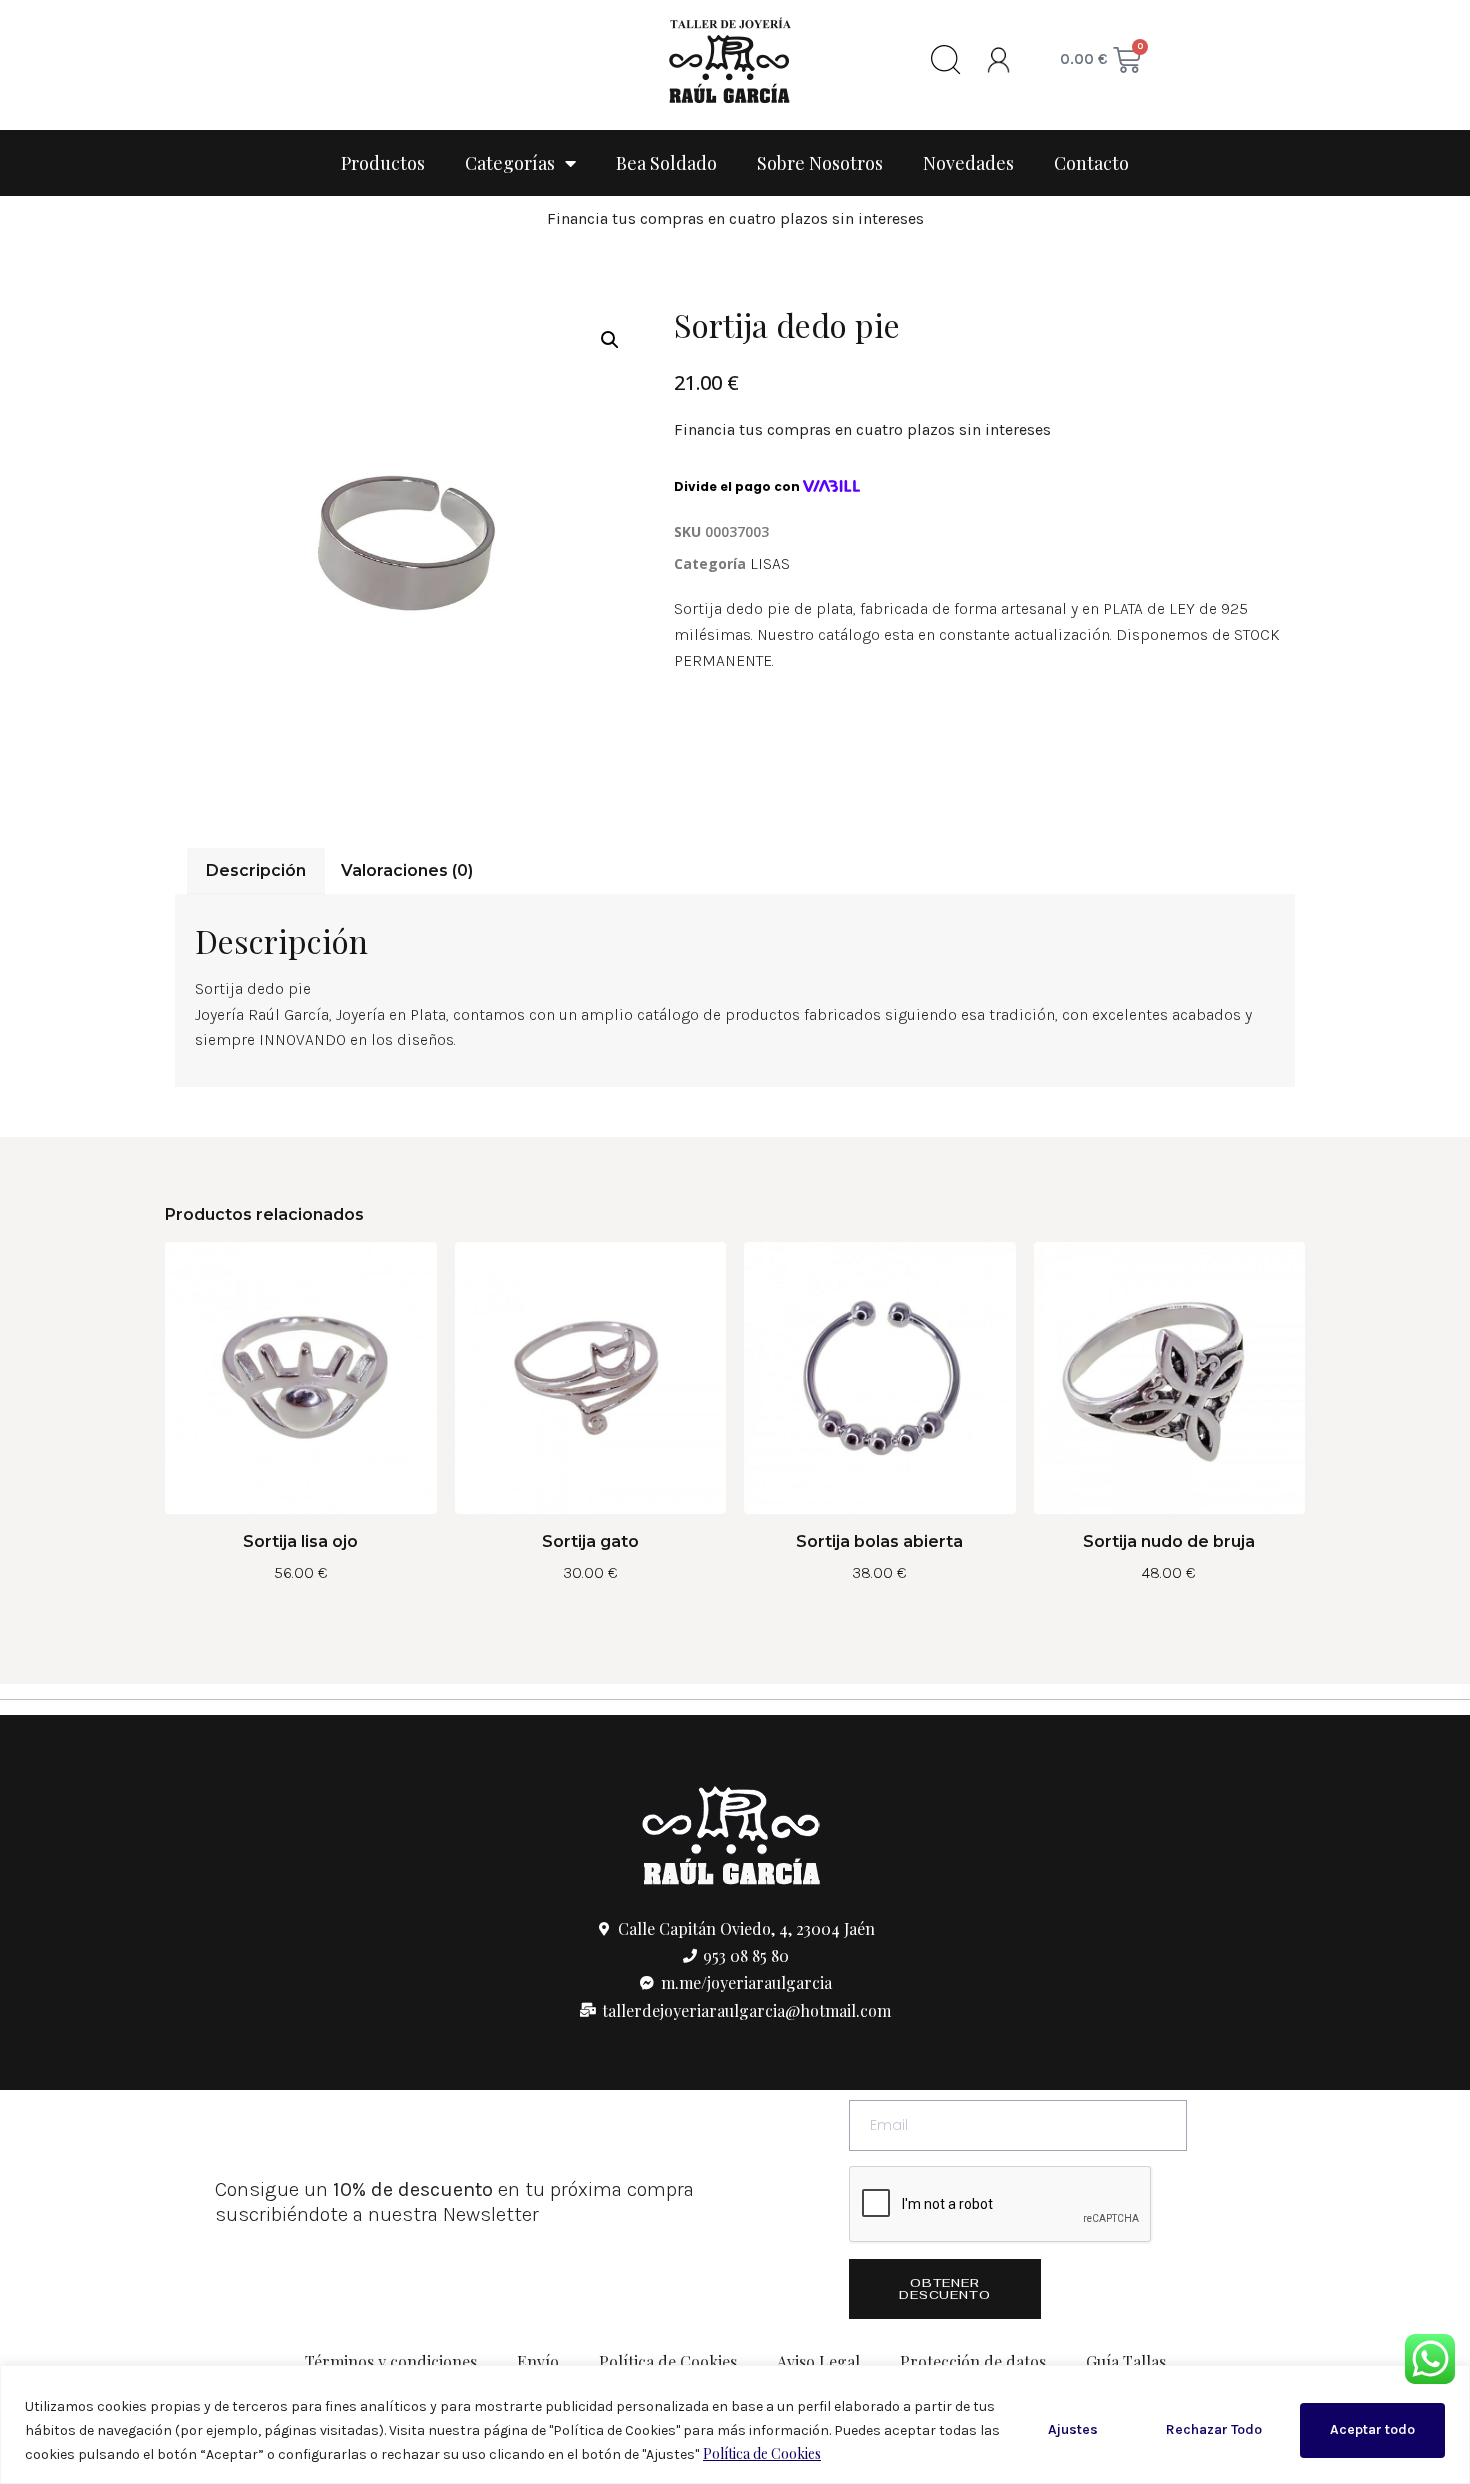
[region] (735, 2424)
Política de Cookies (762, 2453)
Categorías (510, 163)
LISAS (770, 563)
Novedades (968, 163)
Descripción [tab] (256, 870)
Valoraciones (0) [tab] (407, 870)
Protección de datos (973, 2361)
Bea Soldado (666, 163)
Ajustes (1073, 2429)
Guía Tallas (1126, 2361)
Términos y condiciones (391, 2361)
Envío (538, 2361)
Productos (383, 163)
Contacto (1091, 163)
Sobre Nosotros (820, 163)
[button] (610, 340)
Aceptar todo (1372, 2429)
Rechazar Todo (1214, 2429)
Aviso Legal (818, 2361)
